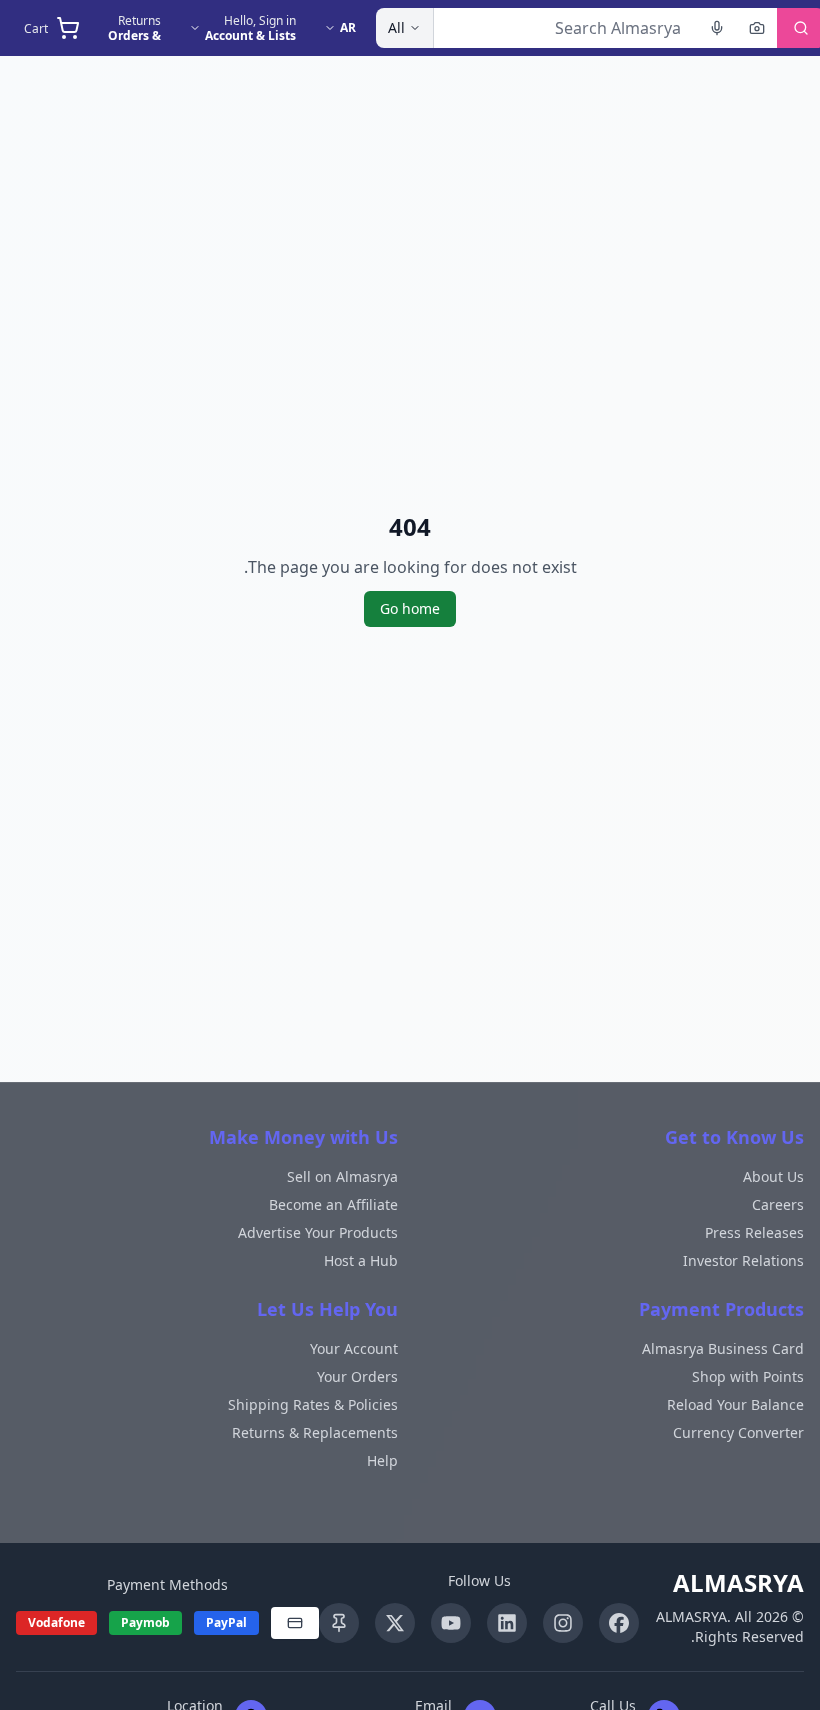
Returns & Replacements (315, 1432)
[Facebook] (619, 1623)
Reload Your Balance (735, 1404)
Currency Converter (738, 1432)
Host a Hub (361, 1260)
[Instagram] (563, 1623)
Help (382, 1460)
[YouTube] (451, 1623)
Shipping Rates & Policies (313, 1404)
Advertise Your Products (318, 1232)
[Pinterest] (339, 1623)
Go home (410, 608)
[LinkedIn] (507, 1623)
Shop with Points (748, 1376)
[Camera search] (757, 28)
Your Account (354, 1348)
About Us (773, 1176)
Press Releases (754, 1232)
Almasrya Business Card (723, 1348)
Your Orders (357, 1376)
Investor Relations (743, 1260)
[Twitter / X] (395, 1623)
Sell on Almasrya (342, 1176)
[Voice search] (717, 28)
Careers (778, 1204)
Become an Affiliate (333, 1204)
